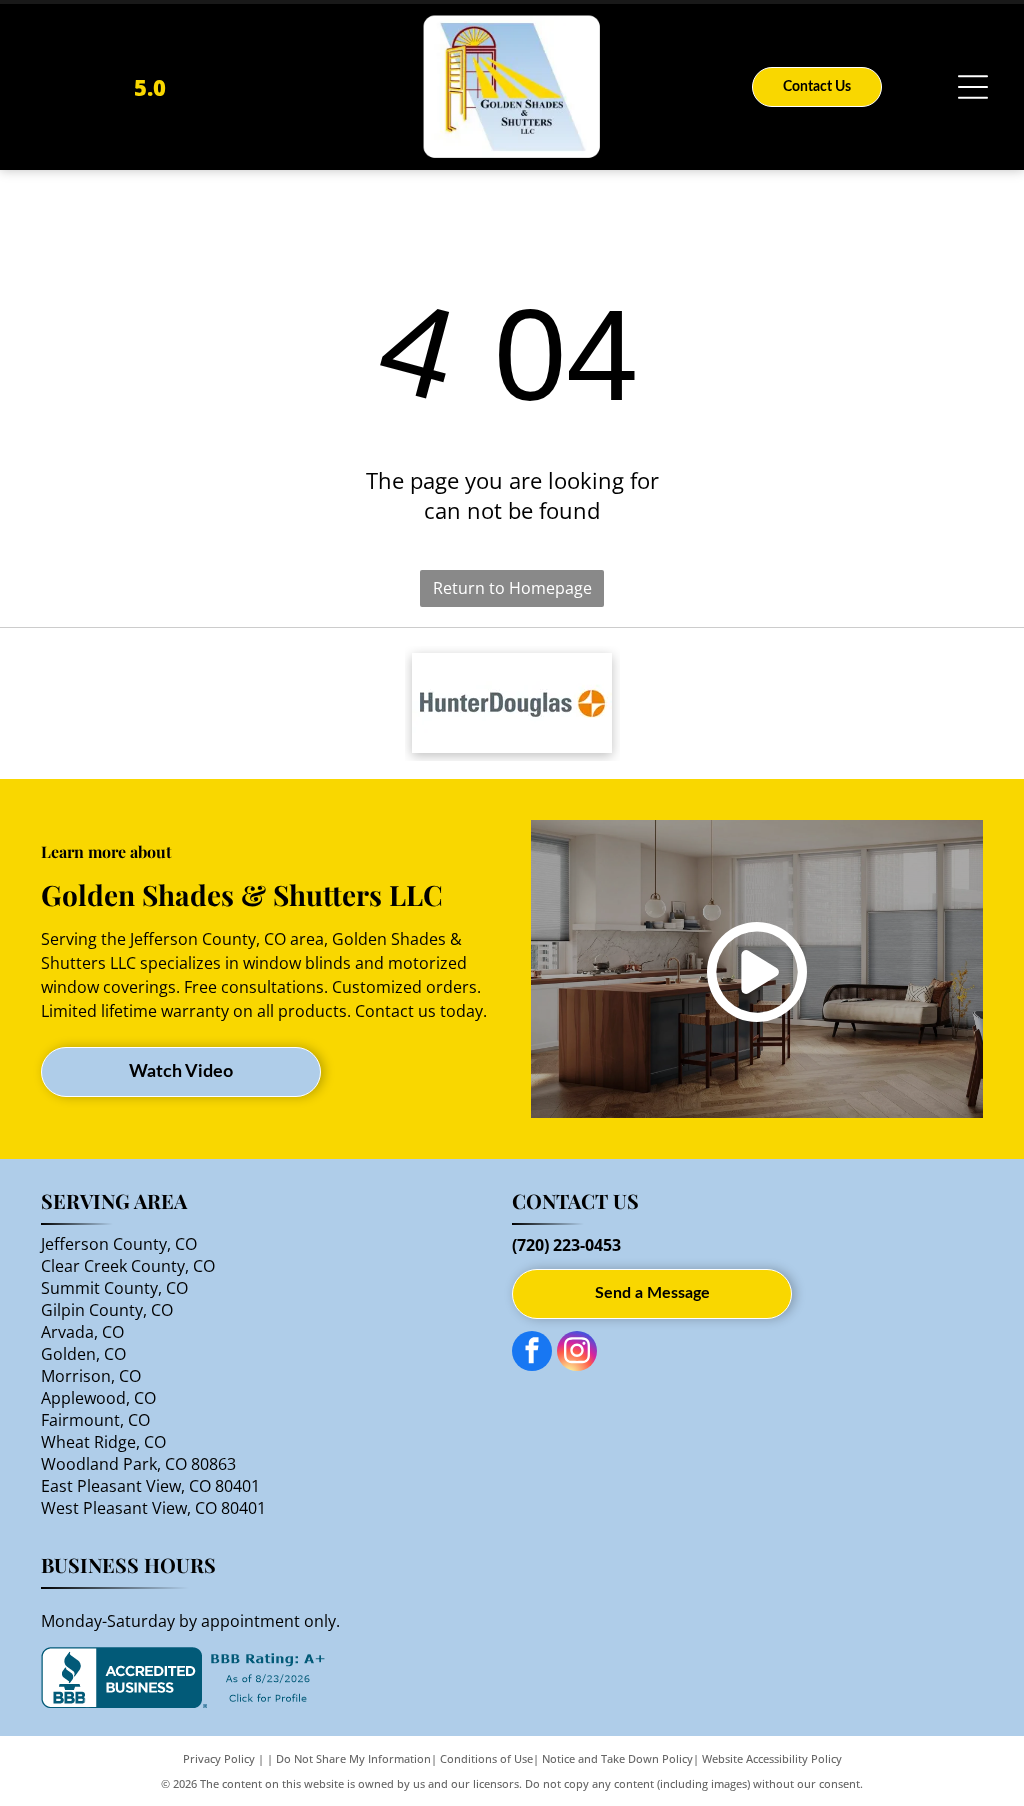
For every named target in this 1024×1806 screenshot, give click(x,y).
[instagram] (577, 1353)
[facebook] (532, 1353)
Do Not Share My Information (353, 1758)
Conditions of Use (486, 1758)
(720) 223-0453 (566, 1245)
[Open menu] (973, 87)
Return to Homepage (512, 588)
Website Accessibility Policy (772, 1758)
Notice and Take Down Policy (617, 1758)
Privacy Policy (219, 1758)
